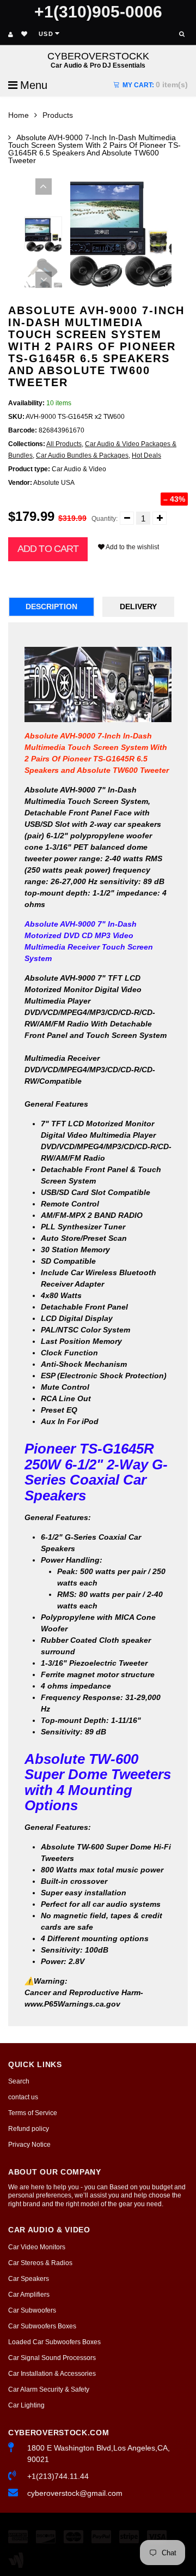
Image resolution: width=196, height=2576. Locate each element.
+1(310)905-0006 (98, 12)
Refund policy (29, 2129)
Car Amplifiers (29, 2295)
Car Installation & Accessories (52, 2374)
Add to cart (48, 549)
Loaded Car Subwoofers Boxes (54, 2342)
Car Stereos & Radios (40, 2263)
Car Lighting (26, 2405)
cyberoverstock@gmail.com (75, 2493)
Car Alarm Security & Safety (49, 2389)
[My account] (11, 34)
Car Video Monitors (37, 2247)
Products (58, 115)
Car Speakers (29, 2279)
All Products (64, 444)
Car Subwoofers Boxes (42, 2326)
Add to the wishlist (132, 547)
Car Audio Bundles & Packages (82, 455)
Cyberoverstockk (98, 60)
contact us (23, 2097)
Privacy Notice (29, 2145)
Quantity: (105, 519)
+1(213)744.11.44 (58, 2476)
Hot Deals (146, 455)
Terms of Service (33, 2113)
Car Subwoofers (32, 2310)
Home (19, 115)
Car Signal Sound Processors (52, 2358)
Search (19, 2081)
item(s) (155, 85)
